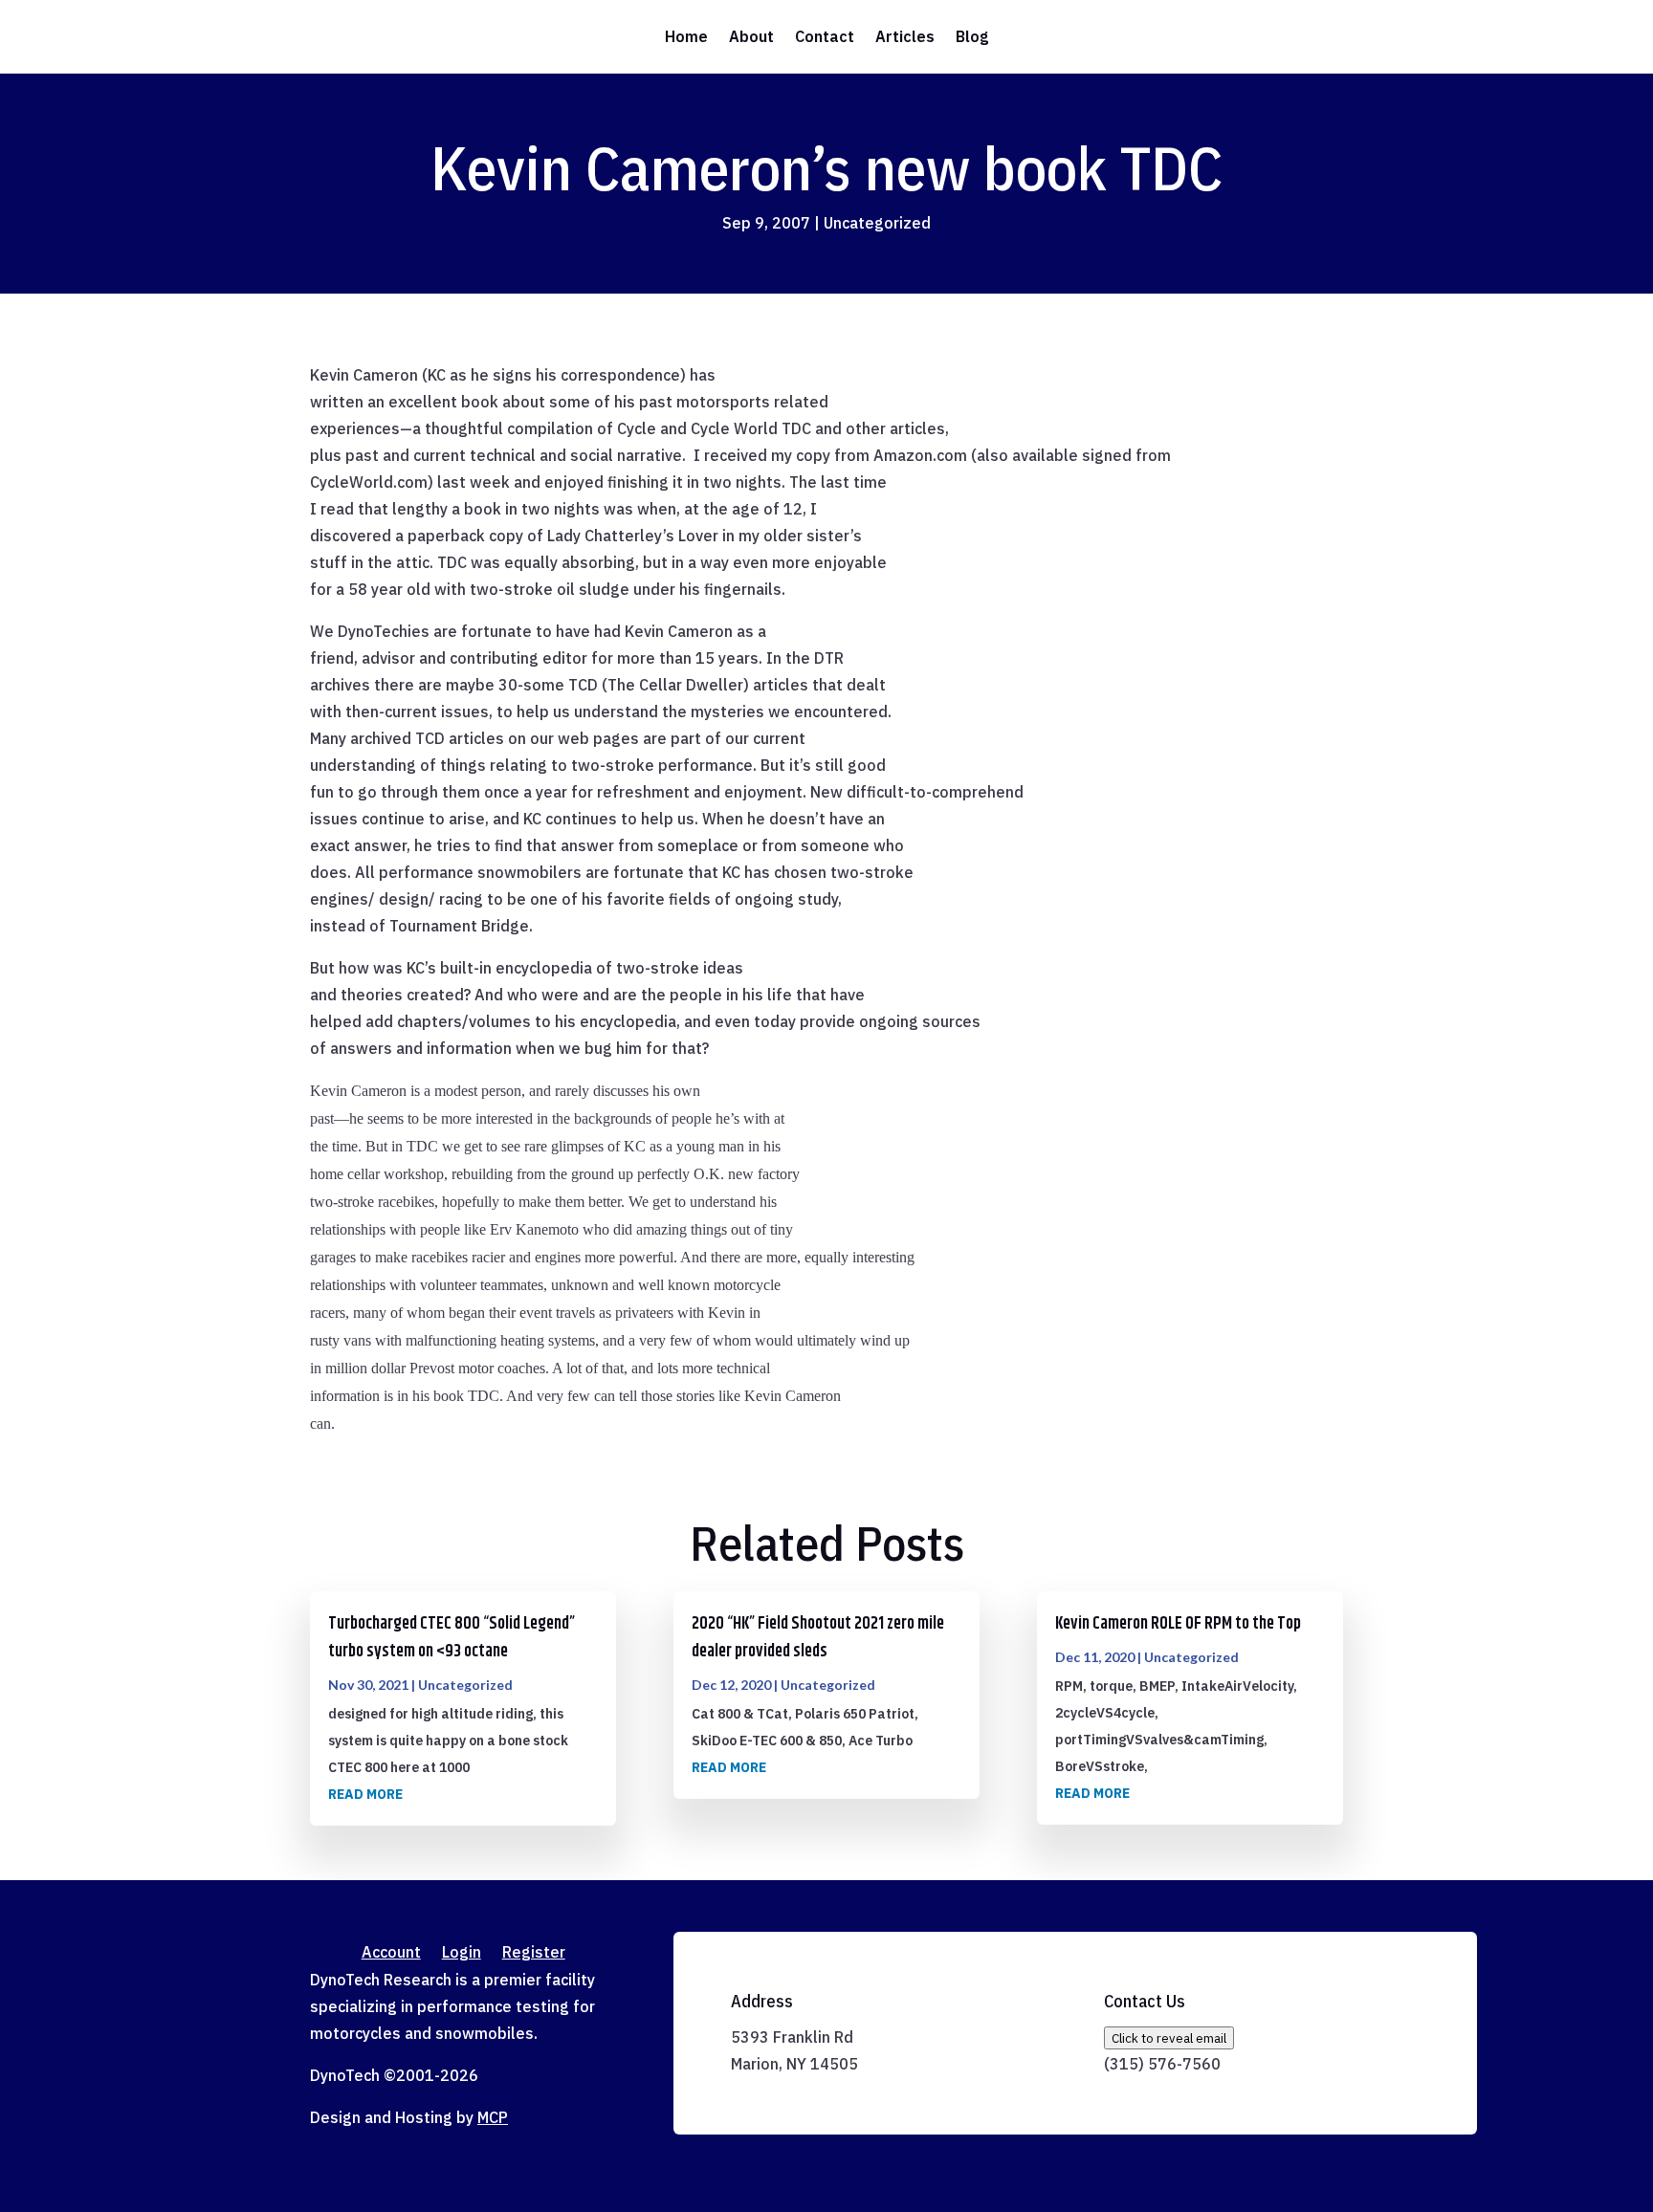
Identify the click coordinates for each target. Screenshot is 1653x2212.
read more (365, 1794)
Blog (972, 36)
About (751, 36)
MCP (493, 2117)
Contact (825, 36)
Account (391, 1953)
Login (462, 1953)
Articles (905, 36)
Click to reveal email (1169, 2038)
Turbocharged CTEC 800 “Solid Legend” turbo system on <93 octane (452, 1638)
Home (686, 36)
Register (534, 1953)
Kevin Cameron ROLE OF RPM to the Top (1178, 1624)
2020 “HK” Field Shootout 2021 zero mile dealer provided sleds (818, 1638)
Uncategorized (877, 223)
